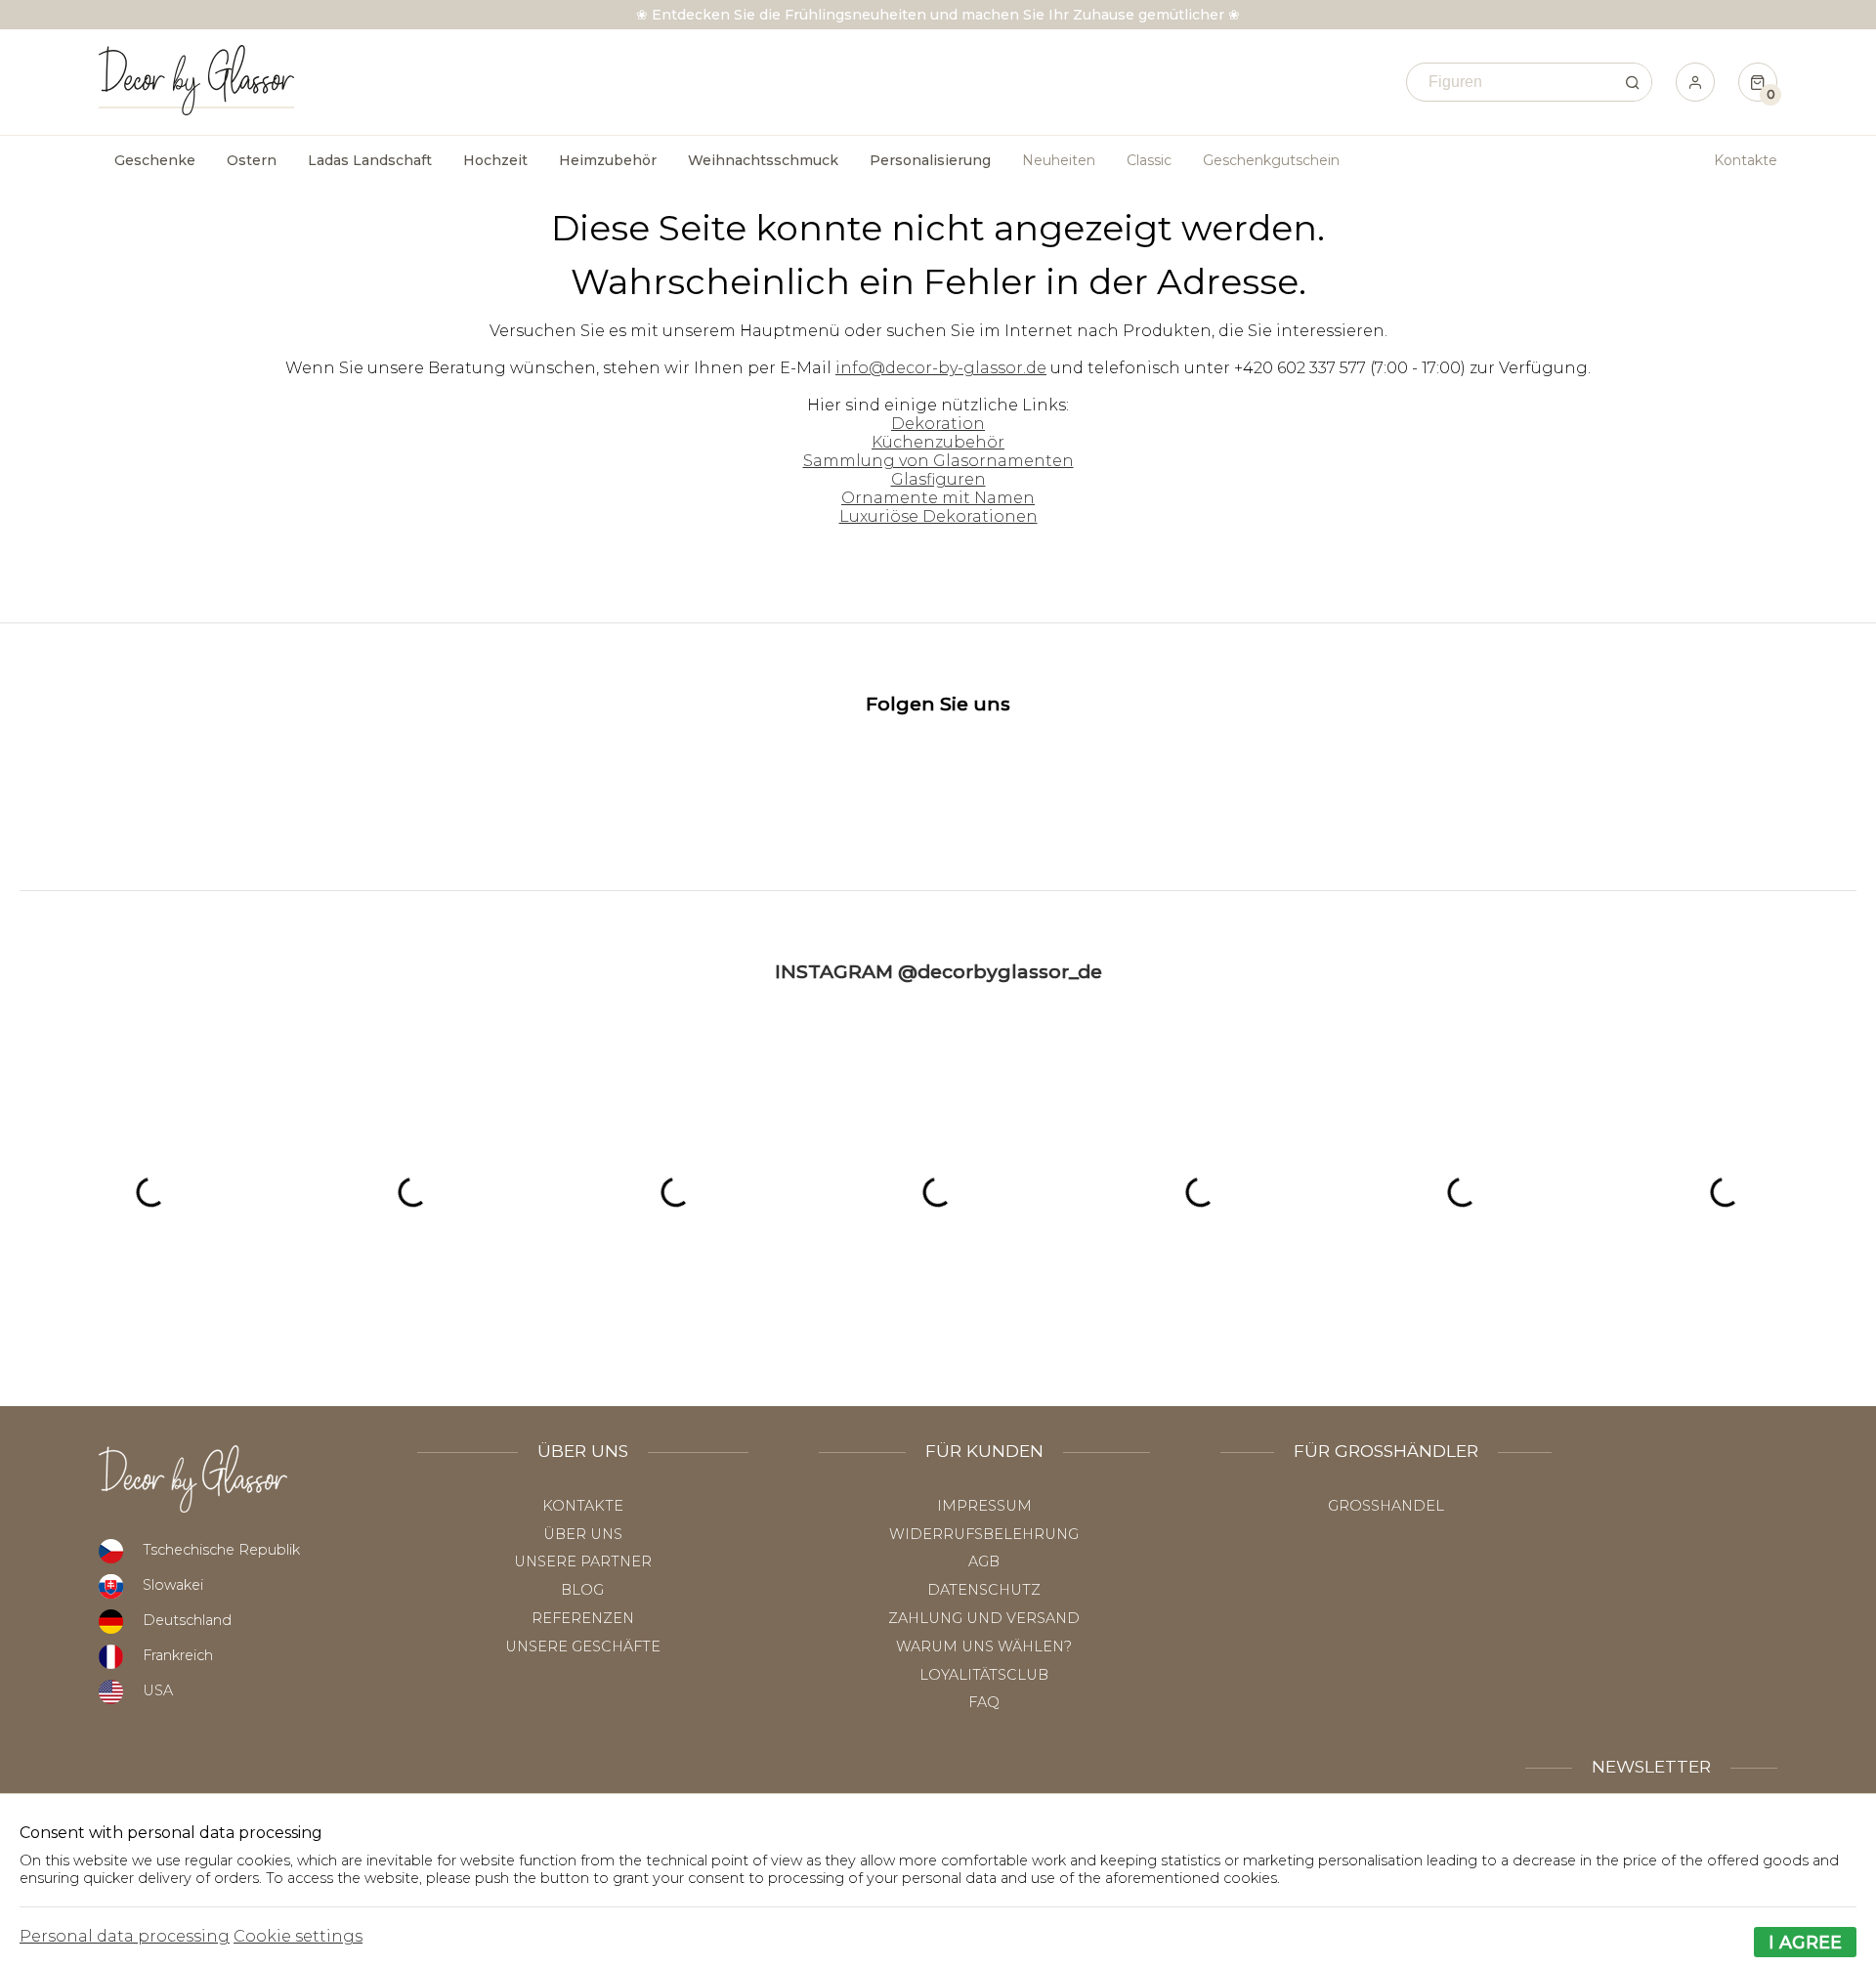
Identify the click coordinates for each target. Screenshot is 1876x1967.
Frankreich (178, 1655)
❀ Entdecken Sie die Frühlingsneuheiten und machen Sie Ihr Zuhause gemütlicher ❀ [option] (938, 15)
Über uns (583, 1534)
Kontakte (1746, 160)
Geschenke (155, 160)
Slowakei (173, 1585)
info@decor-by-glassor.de (941, 368)
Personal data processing (125, 1936)
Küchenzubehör (938, 442)
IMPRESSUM (984, 1506)
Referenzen (583, 1618)
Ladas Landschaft (370, 160)
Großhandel (1386, 1506)
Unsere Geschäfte (583, 1646)
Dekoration (938, 424)
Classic (1149, 160)
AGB (984, 1561)
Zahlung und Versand (984, 1618)
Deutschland (187, 1620)
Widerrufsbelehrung (984, 1534)
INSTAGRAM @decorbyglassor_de (938, 971)
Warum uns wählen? (984, 1646)
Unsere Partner (583, 1561)
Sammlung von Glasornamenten (938, 461)
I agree (1805, 1942)
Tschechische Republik (221, 1550)
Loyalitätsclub (984, 1675)
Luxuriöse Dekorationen (938, 516)
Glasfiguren (938, 479)
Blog (582, 1590)
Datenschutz (984, 1590)
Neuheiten (1059, 160)
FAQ (984, 1702)
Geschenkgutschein (1271, 160)
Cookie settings (298, 1936)
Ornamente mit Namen (938, 498)
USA (158, 1690)
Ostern (252, 160)
